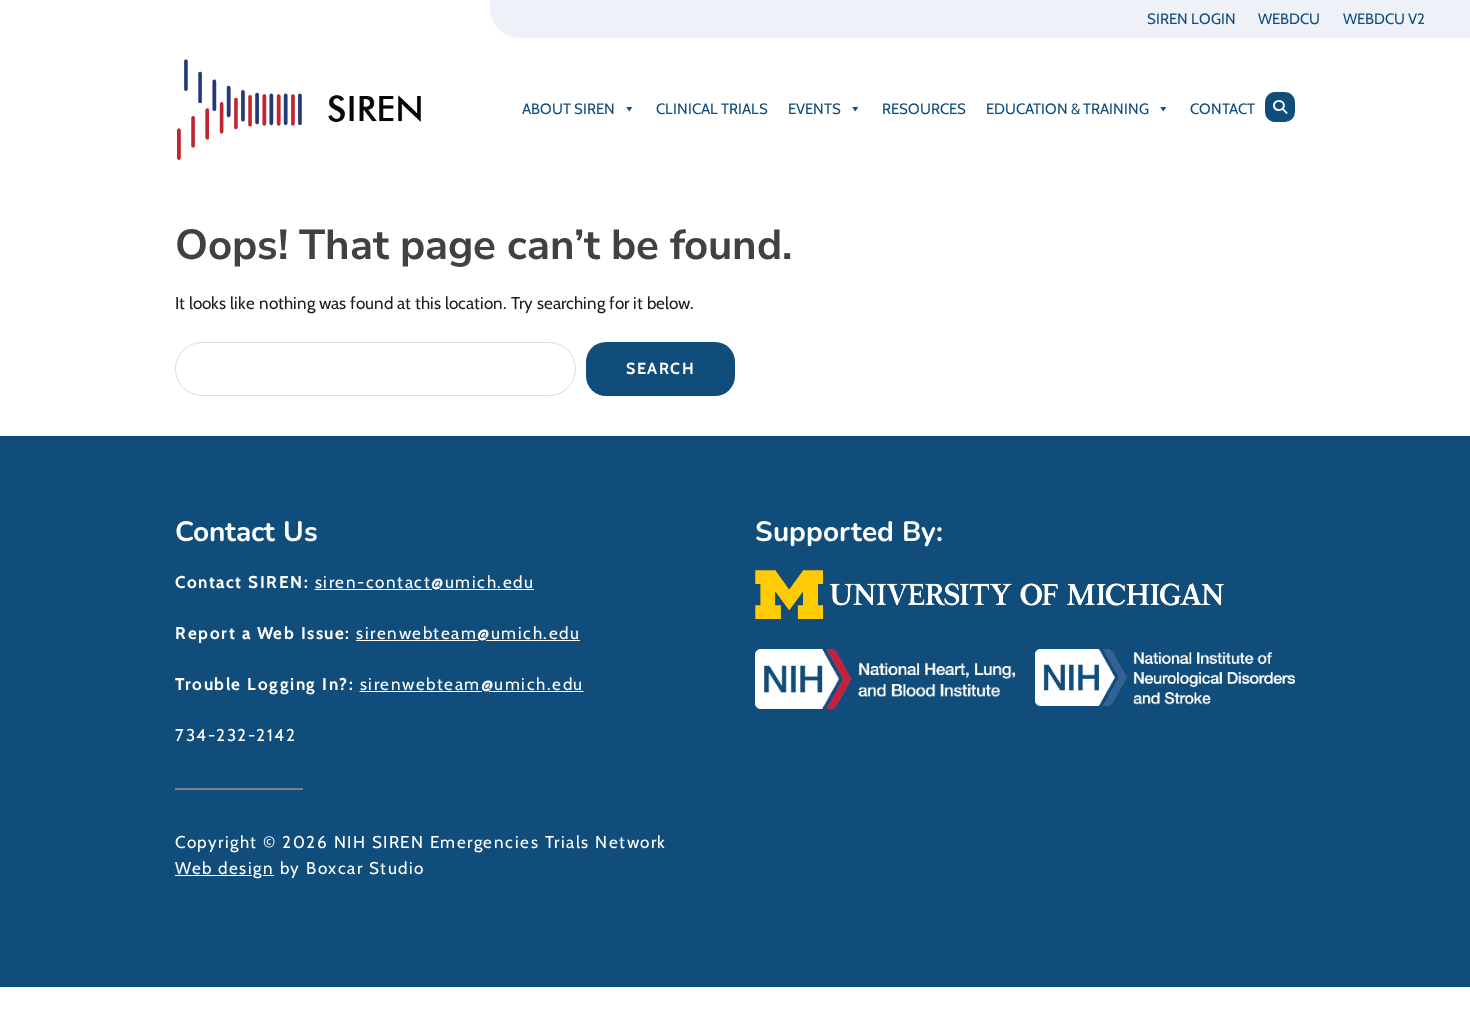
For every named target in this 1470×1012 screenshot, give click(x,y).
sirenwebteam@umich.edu (468, 633)
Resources (924, 109)
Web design (224, 868)
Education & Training (1067, 109)
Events (814, 109)
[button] (1280, 107)
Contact (1222, 109)
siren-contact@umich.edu (425, 582)
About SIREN (568, 109)
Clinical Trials (712, 109)
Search (660, 368)
